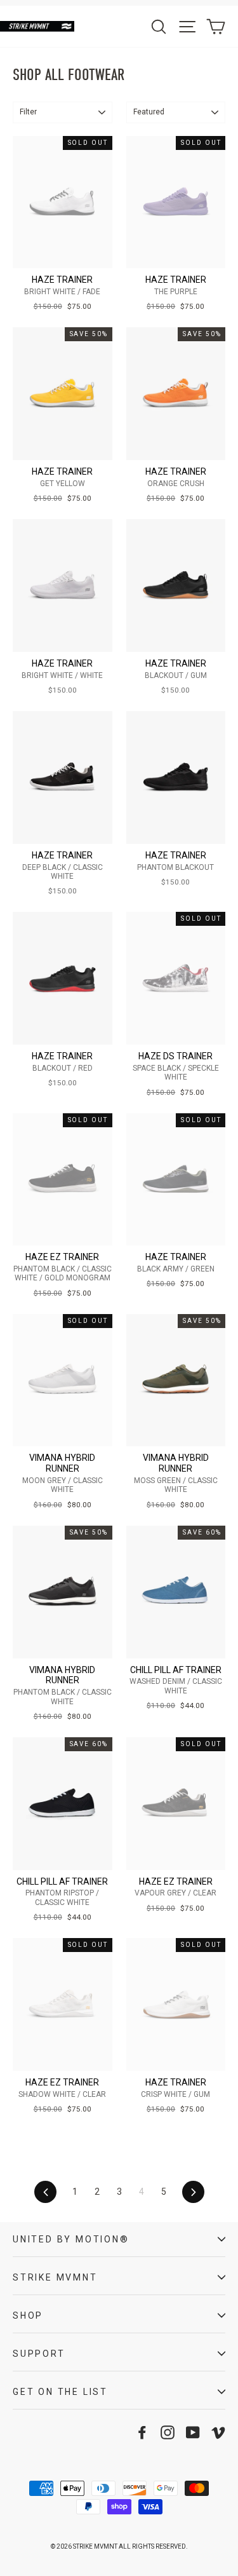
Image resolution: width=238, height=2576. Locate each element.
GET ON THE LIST (60, 2392)
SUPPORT (39, 2354)
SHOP (28, 2315)
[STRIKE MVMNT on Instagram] (168, 2432)
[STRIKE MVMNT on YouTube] (193, 2432)
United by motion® (71, 2239)
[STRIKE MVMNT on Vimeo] (218, 2432)
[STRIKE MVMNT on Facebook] (142, 2432)
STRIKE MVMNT (55, 2277)
